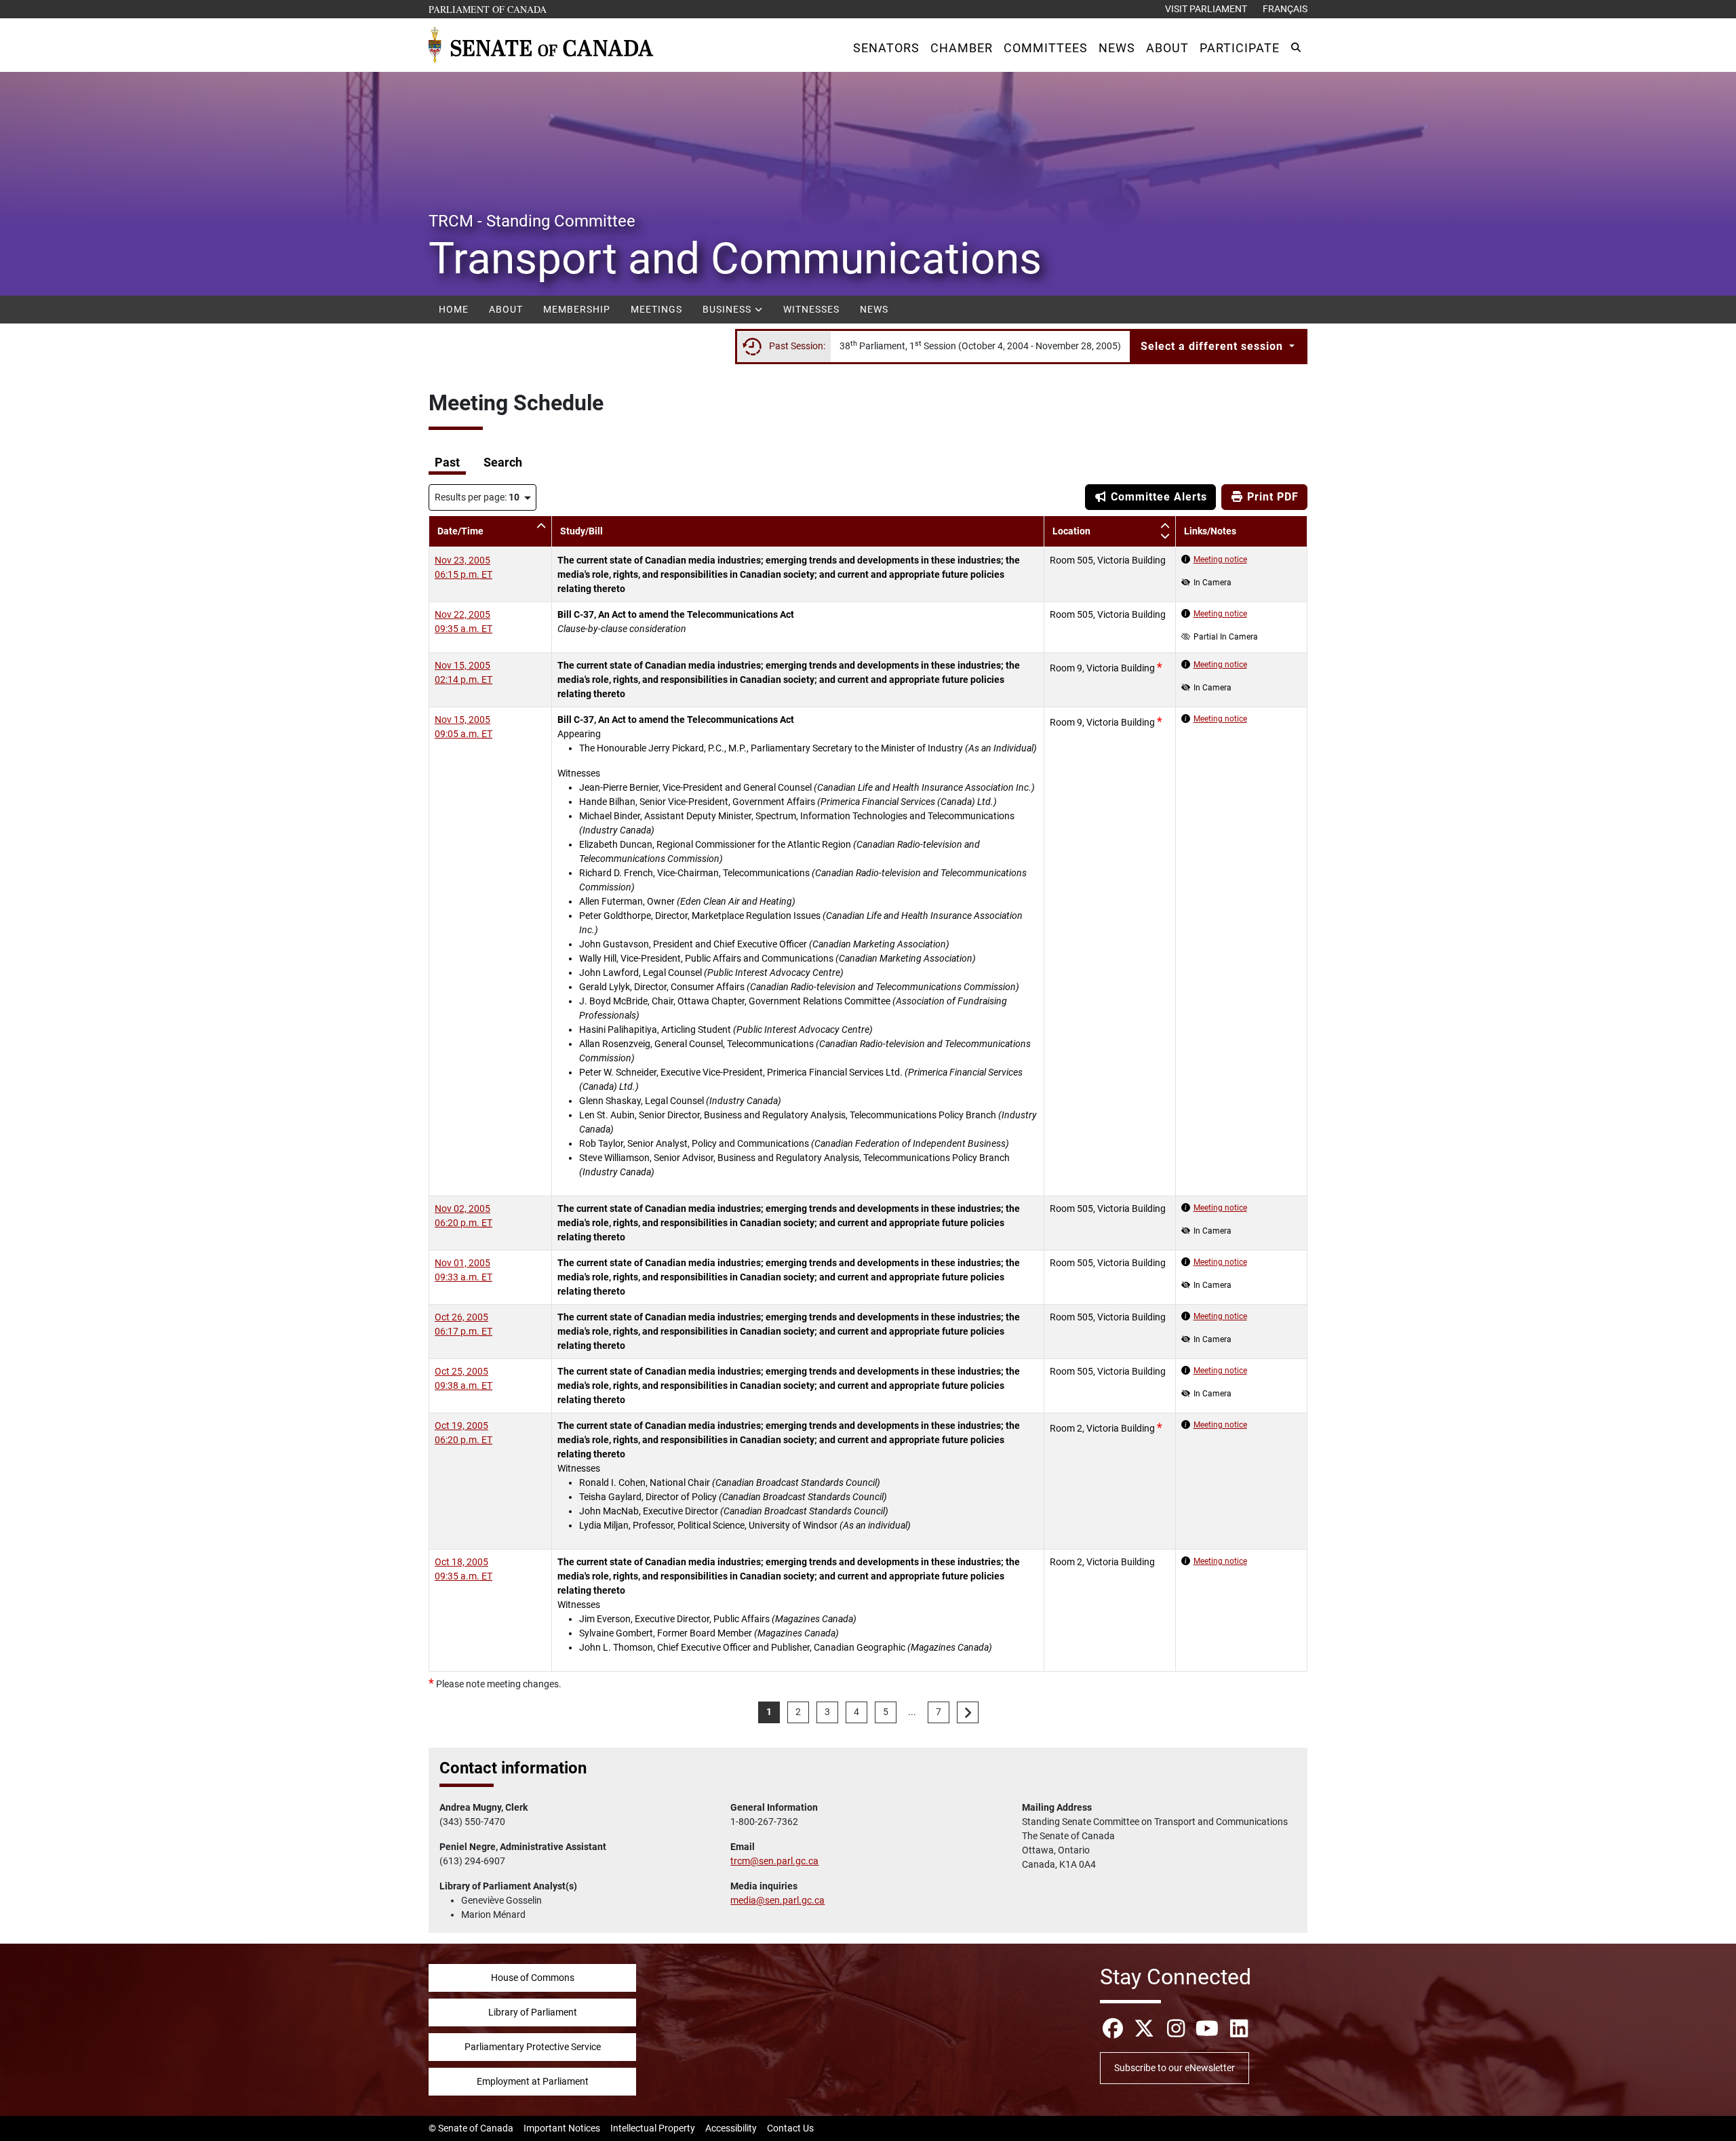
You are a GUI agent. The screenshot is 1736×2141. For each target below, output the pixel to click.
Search (503, 463)
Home (454, 309)
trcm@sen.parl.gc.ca (774, 1861)
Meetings (656, 309)
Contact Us (790, 2128)
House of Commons (533, 1978)
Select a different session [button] (1214, 346)
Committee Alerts (1157, 497)
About (506, 309)
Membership (577, 309)
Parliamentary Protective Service (533, 2047)
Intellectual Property (653, 2128)
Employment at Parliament (533, 2081)
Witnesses (811, 309)
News (874, 309)
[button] (886, 48)
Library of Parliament (533, 2012)
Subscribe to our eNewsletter (1175, 2068)
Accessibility (731, 2128)
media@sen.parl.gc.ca (777, 1900)
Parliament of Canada (488, 9)
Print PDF (1271, 497)
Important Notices (562, 2128)
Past (447, 463)
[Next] (968, 1712)
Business (728, 309)
